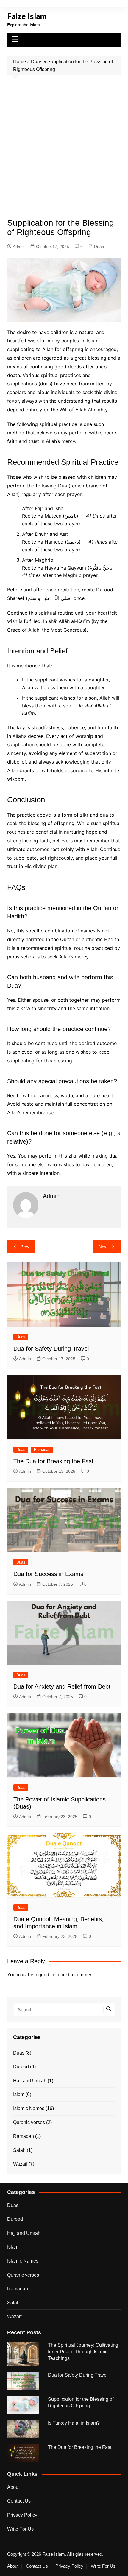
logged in (44, 1975)
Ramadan (42, 1450)
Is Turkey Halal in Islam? (74, 2423)
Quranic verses (29, 2122)
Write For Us (20, 2529)
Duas (37, 62)
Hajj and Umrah (30, 2081)
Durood (21, 2067)
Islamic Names (29, 2108)
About (13, 2487)
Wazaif (20, 2164)
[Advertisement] (64, 142)
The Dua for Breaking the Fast (53, 1461)
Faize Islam (27, 16)
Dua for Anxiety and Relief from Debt (62, 1686)
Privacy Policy (22, 2515)
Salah (19, 2150)
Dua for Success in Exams (48, 1574)
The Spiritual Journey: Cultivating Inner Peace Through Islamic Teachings (83, 2352)
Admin (19, 247)
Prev (25, 1247)
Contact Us (19, 2501)
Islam (19, 2094)
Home (19, 62)
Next (103, 1247)
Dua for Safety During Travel (51, 1349)
